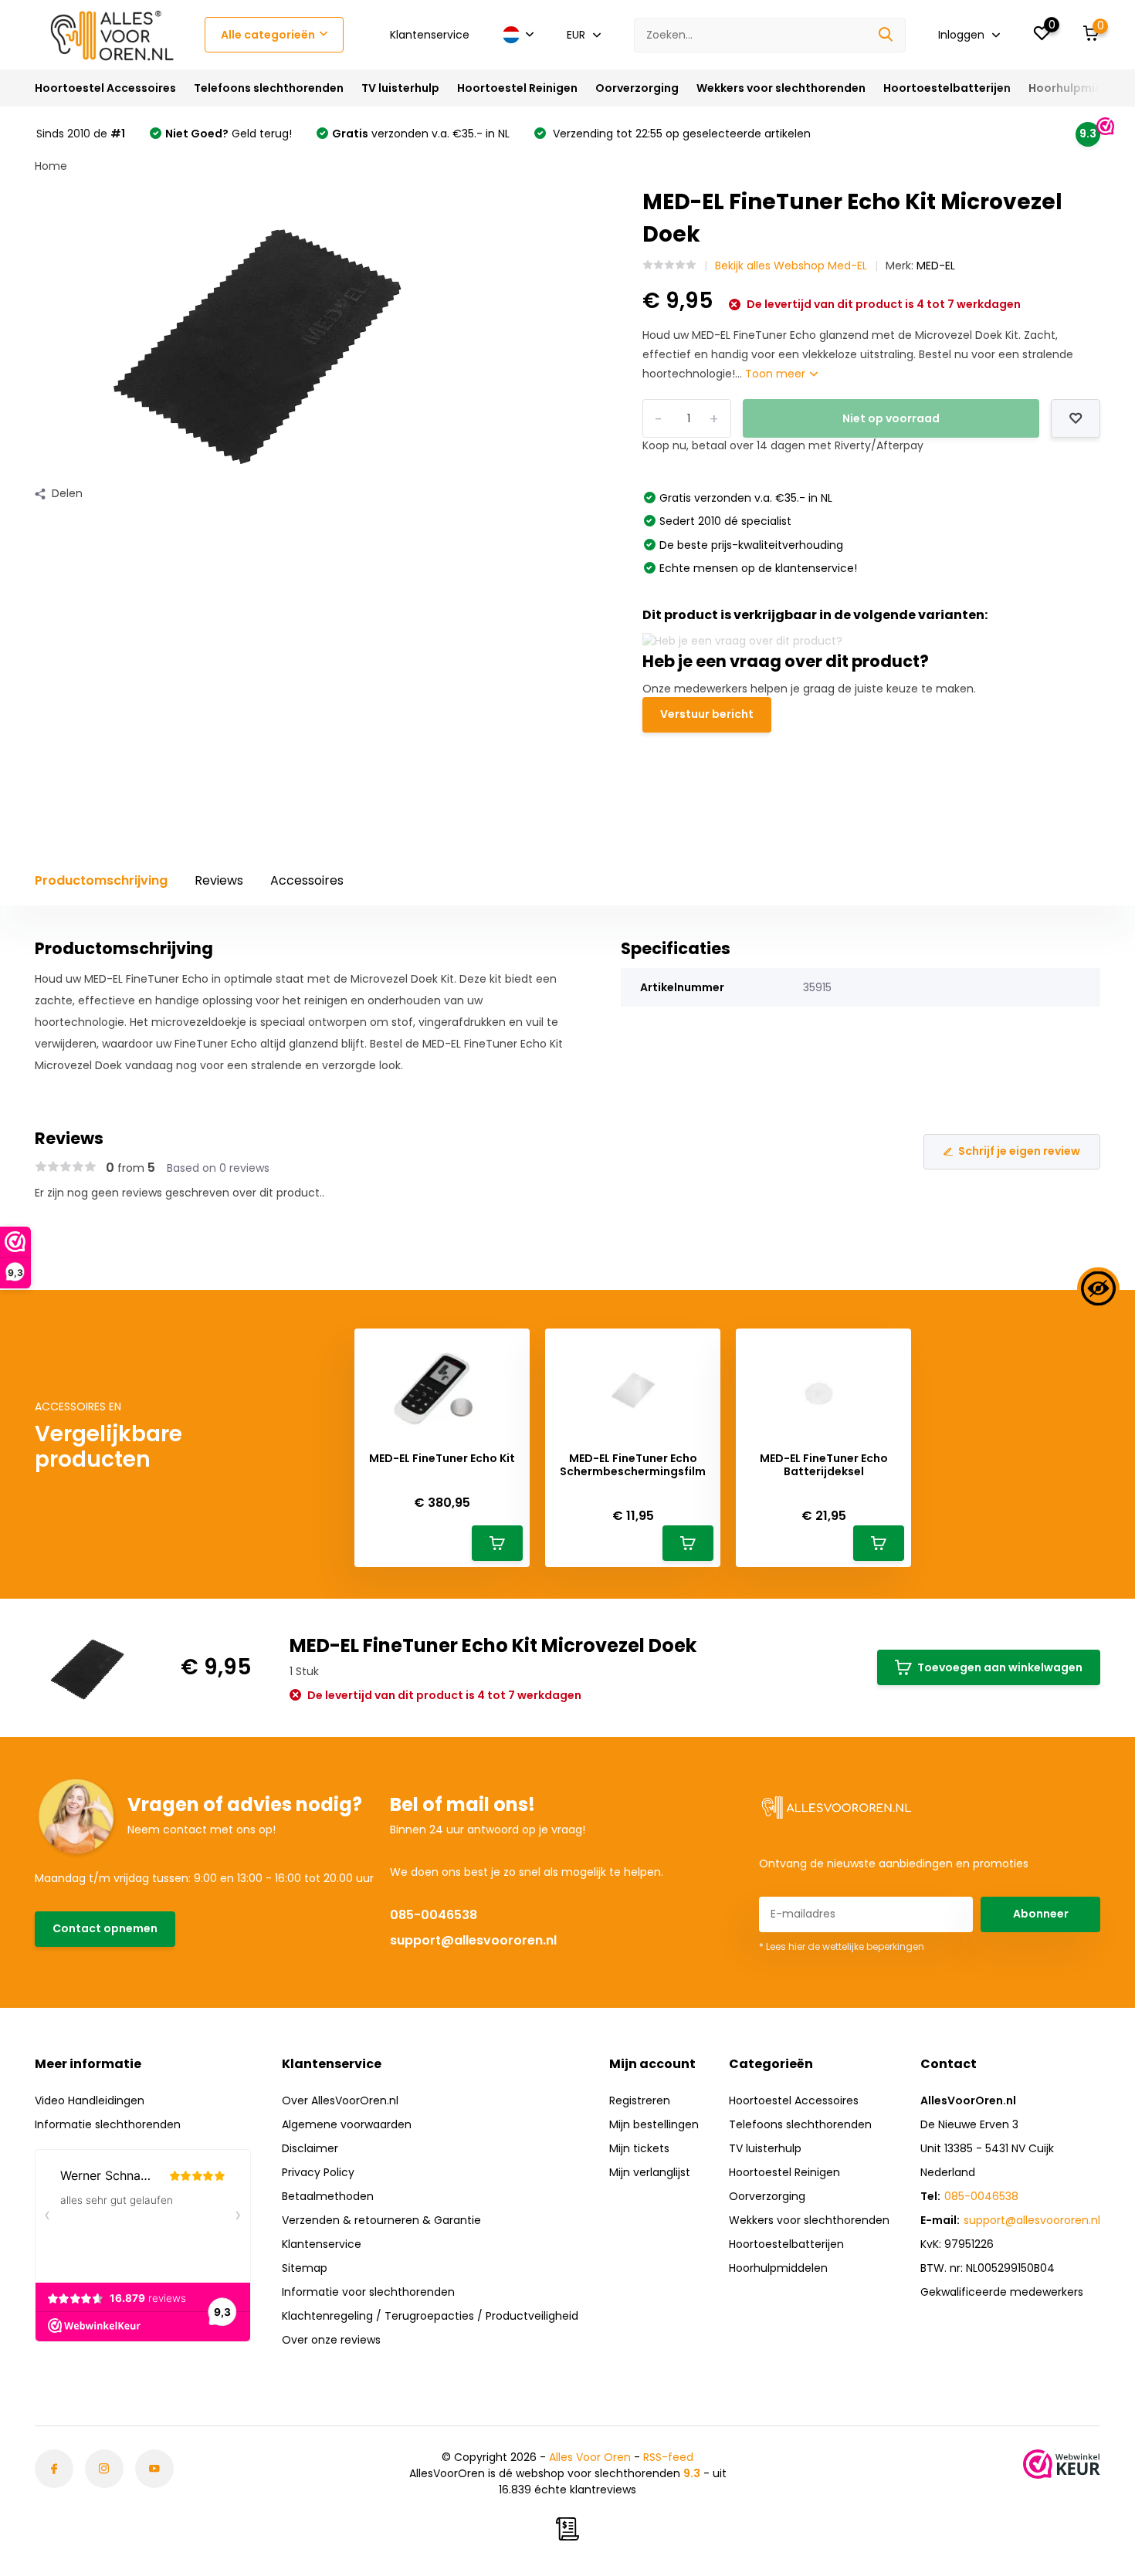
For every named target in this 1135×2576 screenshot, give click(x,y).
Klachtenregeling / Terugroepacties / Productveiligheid (430, 2316)
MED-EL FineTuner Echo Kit (442, 1459)
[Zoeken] (886, 35)
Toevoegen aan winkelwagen (1000, 1667)
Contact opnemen (105, 1928)
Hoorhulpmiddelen (1081, 88)
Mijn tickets (639, 2148)
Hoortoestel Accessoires (105, 88)
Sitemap (305, 2268)
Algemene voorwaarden (347, 2124)
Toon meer (777, 374)
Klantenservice (430, 35)
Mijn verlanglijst (650, 2172)
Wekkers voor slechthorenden (781, 88)
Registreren (640, 2100)
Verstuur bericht (707, 714)
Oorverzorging (637, 88)
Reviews (219, 880)
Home (51, 166)
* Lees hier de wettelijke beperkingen (842, 1946)
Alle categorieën (268, 35)
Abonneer (1041, 1914)
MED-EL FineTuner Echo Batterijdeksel (824, 1465)
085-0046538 (434, 1915)
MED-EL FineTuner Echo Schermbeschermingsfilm (633, 1465)
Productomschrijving (101, 880)
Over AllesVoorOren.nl (340, 2100)
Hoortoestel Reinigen (517, 88)
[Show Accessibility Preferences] (1098, 1288)
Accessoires (307, 880)
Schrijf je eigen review (1019, 1151)
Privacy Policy (318, 2172)
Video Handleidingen (90, 2100)
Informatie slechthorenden (108, 2124)
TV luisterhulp (400, 88)
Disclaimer (310, 2148)
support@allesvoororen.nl (473, 1940)
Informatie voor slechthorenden (368, 2292)
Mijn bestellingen (654, 2124)
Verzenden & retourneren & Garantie (381, 2220)
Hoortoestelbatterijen (947, 88)
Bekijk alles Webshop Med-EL (791, 266)
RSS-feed (668, 2457)
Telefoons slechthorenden (269, 88)
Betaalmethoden (328, 2196)
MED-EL (936, 266)
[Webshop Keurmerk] (1062, 2464)
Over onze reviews (331, 2340)
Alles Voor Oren (590, 2457)
